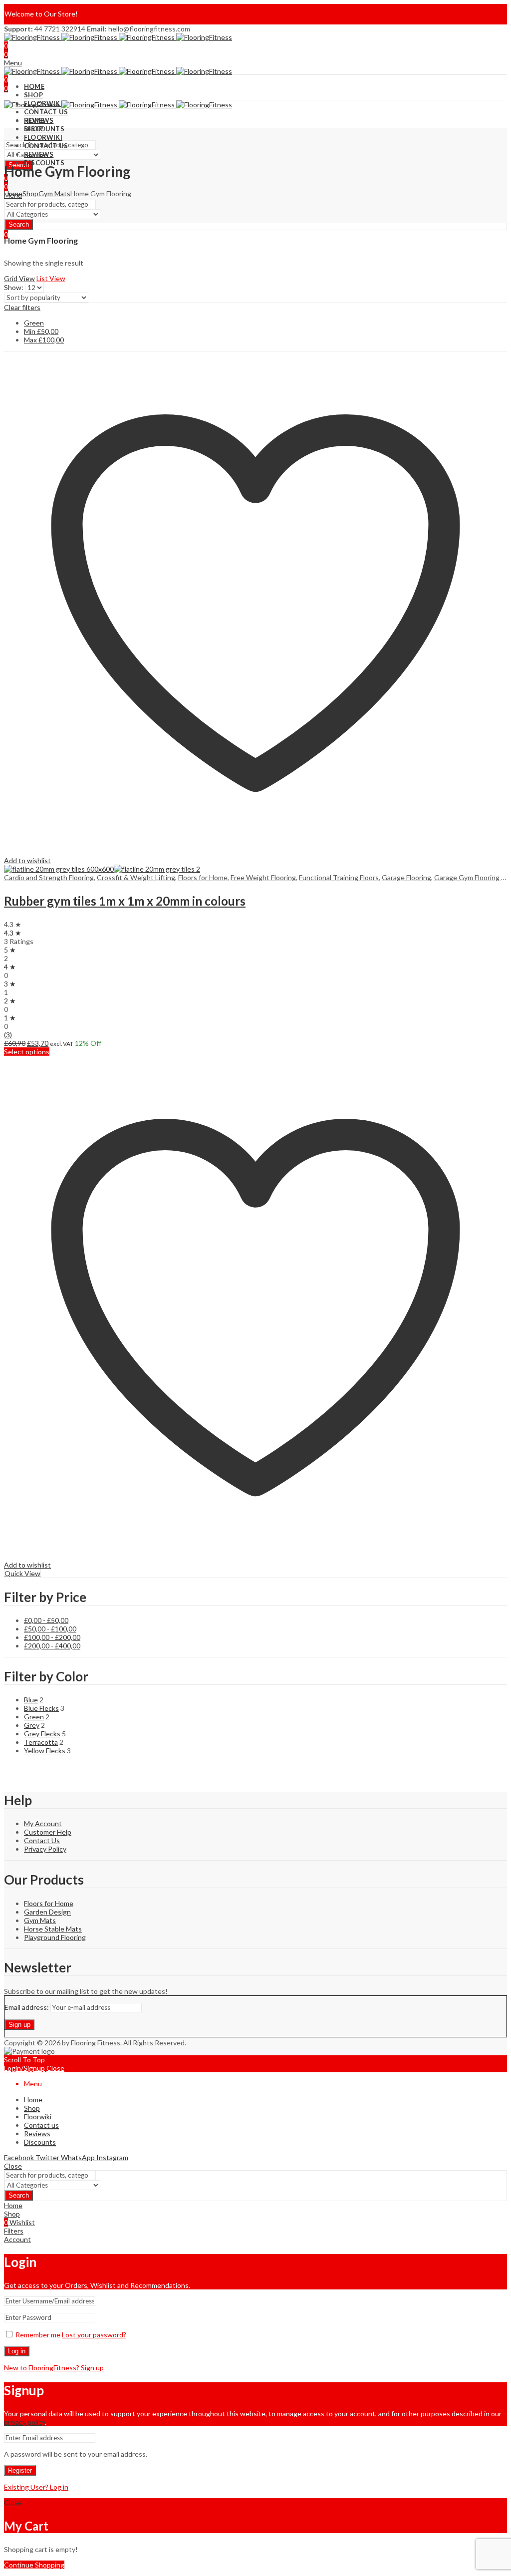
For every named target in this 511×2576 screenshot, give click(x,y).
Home (13, 193)
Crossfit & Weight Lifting (136, 877)
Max (44, 340)
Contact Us (42, 1840)
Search (19, 224)
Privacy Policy (45, 1849)
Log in (17, 2351)
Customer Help (48, 1832)
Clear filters (22, 307)
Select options (27, 1052)
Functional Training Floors (339, 877)
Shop (30, 193)
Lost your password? (94, 2335)
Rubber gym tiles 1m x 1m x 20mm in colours (125, 901)
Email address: (27, 2007)
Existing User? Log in (36, 2487)
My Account (43, 1823)
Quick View (22, 1573)
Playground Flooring (55, 1937)
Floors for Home (203, 877)
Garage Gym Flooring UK (473, 877)
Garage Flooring (406, 877)
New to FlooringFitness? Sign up (54, 2368)
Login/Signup (24, 2068)
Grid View (19, 278)
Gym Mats (54, 193)
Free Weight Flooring (263, 877)
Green (34, 323)
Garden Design (47, 1912)
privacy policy (24, 2422)
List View (51, 278)
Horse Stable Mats (53, 1929)
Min (41, 331)
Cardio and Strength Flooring (49, 877)
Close (55, 2068)
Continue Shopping (34, 2565)
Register (20, 2470)
